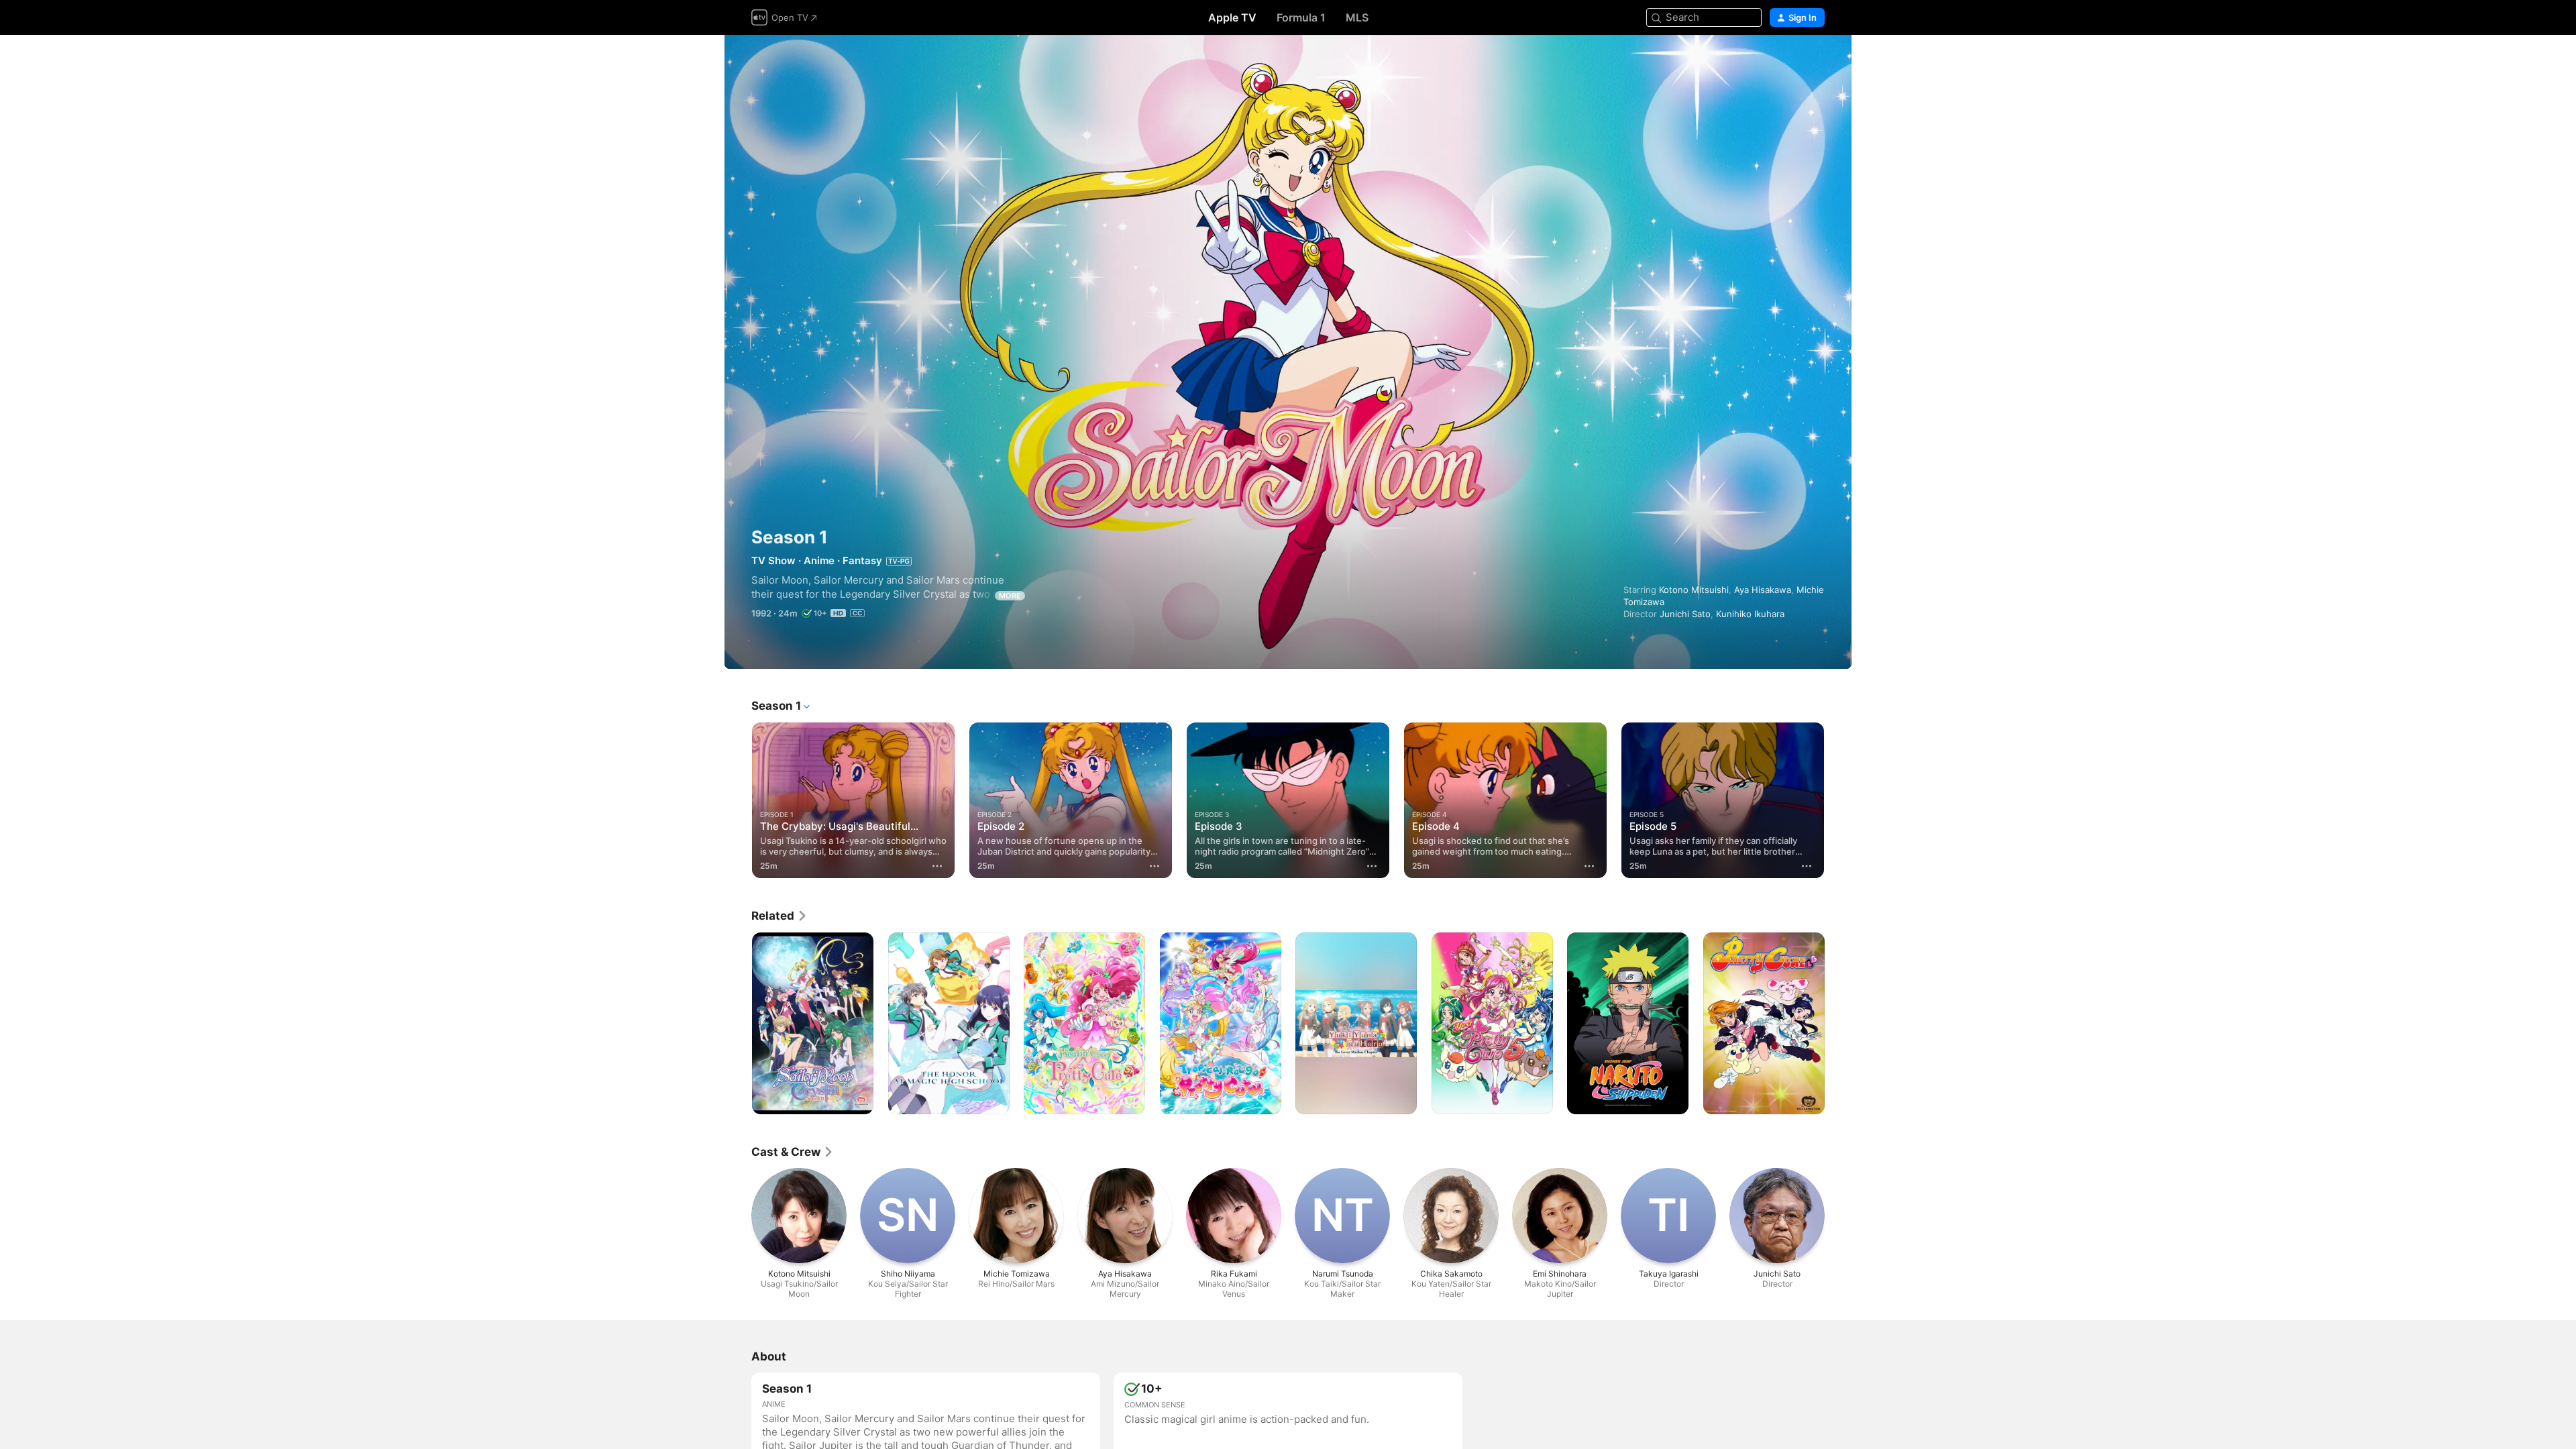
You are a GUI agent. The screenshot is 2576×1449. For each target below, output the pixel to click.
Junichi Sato (1685, 614)
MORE (1010, 596)
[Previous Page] (738, 800)
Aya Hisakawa (1763, 590)
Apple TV (1232, 17)
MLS (1357, 17)
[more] (937, 866)
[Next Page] (1838, 800)
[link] (780, 916)
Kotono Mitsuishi (1694, 590)
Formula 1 (1301, 17)
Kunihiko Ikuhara (1750, 614)
